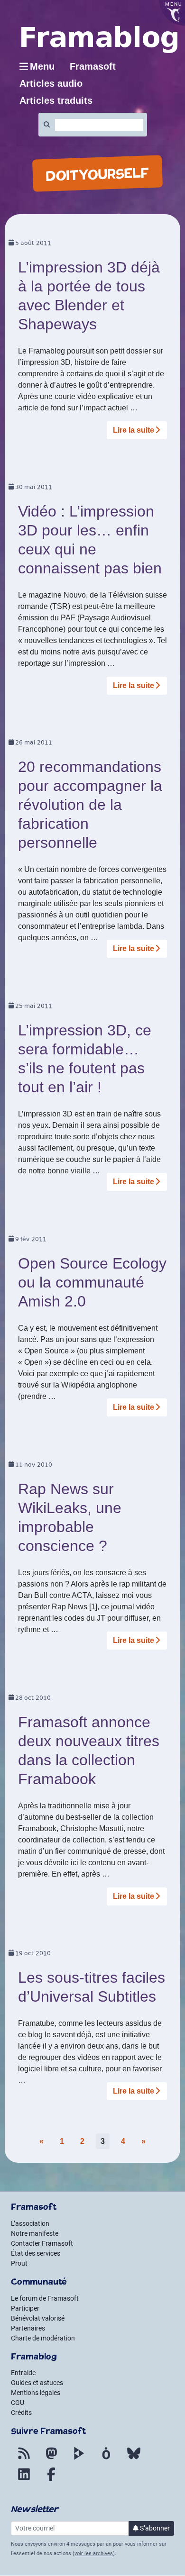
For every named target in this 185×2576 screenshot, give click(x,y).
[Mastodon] (51, 2459)
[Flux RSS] (24, 2459)
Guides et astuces (37, 2383)
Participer (25, 2308)
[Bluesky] (134, 2459)
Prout (19, 2263)
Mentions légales (36, 2393)
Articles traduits (56, 100)
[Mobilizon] (106, 2459)
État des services (36, 2253)
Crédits (21, 2413)
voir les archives (94, 2553)
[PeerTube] (79, 2459)
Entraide (23, 2373)
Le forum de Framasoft (45, 2298)
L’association (30, 2223)
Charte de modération (43, 2338)
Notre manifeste (35, 2233)
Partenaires (28, 2328)
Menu (42, 66)
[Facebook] (51, 2480)
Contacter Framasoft (42, 2243)
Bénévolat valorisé (38, 2318)
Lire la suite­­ (134, 430)
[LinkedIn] (24, 2480)
